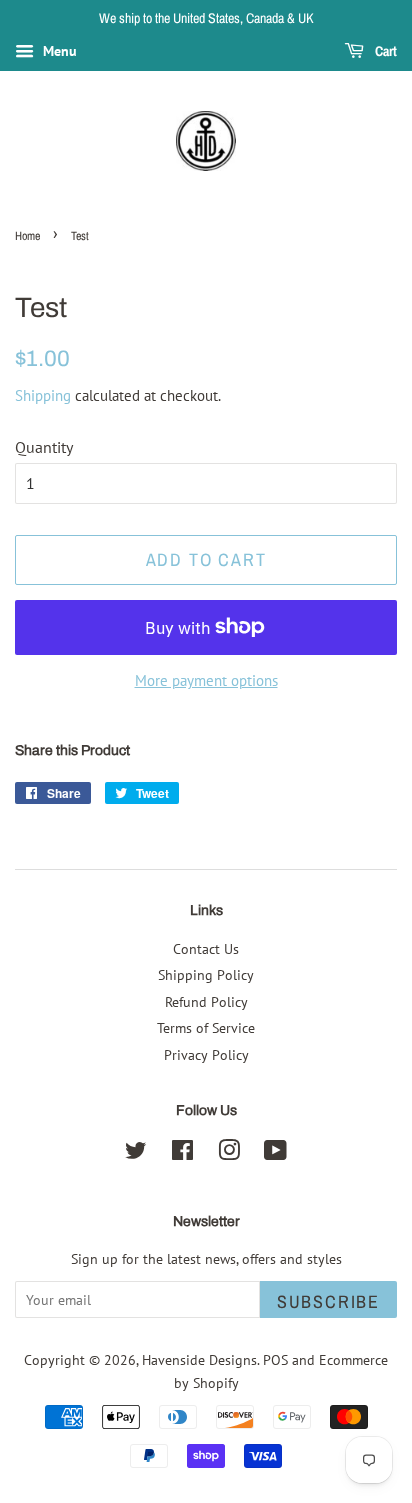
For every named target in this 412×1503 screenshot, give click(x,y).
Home (27, 236)
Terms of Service (206, 1028)
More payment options (206, 680)
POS (275, 1360)
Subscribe (328, 1301)
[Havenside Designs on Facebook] (182, 1154)
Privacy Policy (206, 1055)
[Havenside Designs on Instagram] (229, 1154)
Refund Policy (206, 1002)
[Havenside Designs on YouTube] (275, 1154)
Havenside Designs (199, 1360)
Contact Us (206, 949)
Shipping (43, 395)
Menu (58, 51)
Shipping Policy (206, 975)
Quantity (44, 447)
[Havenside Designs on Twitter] (136, 1154)
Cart (384, 51)
